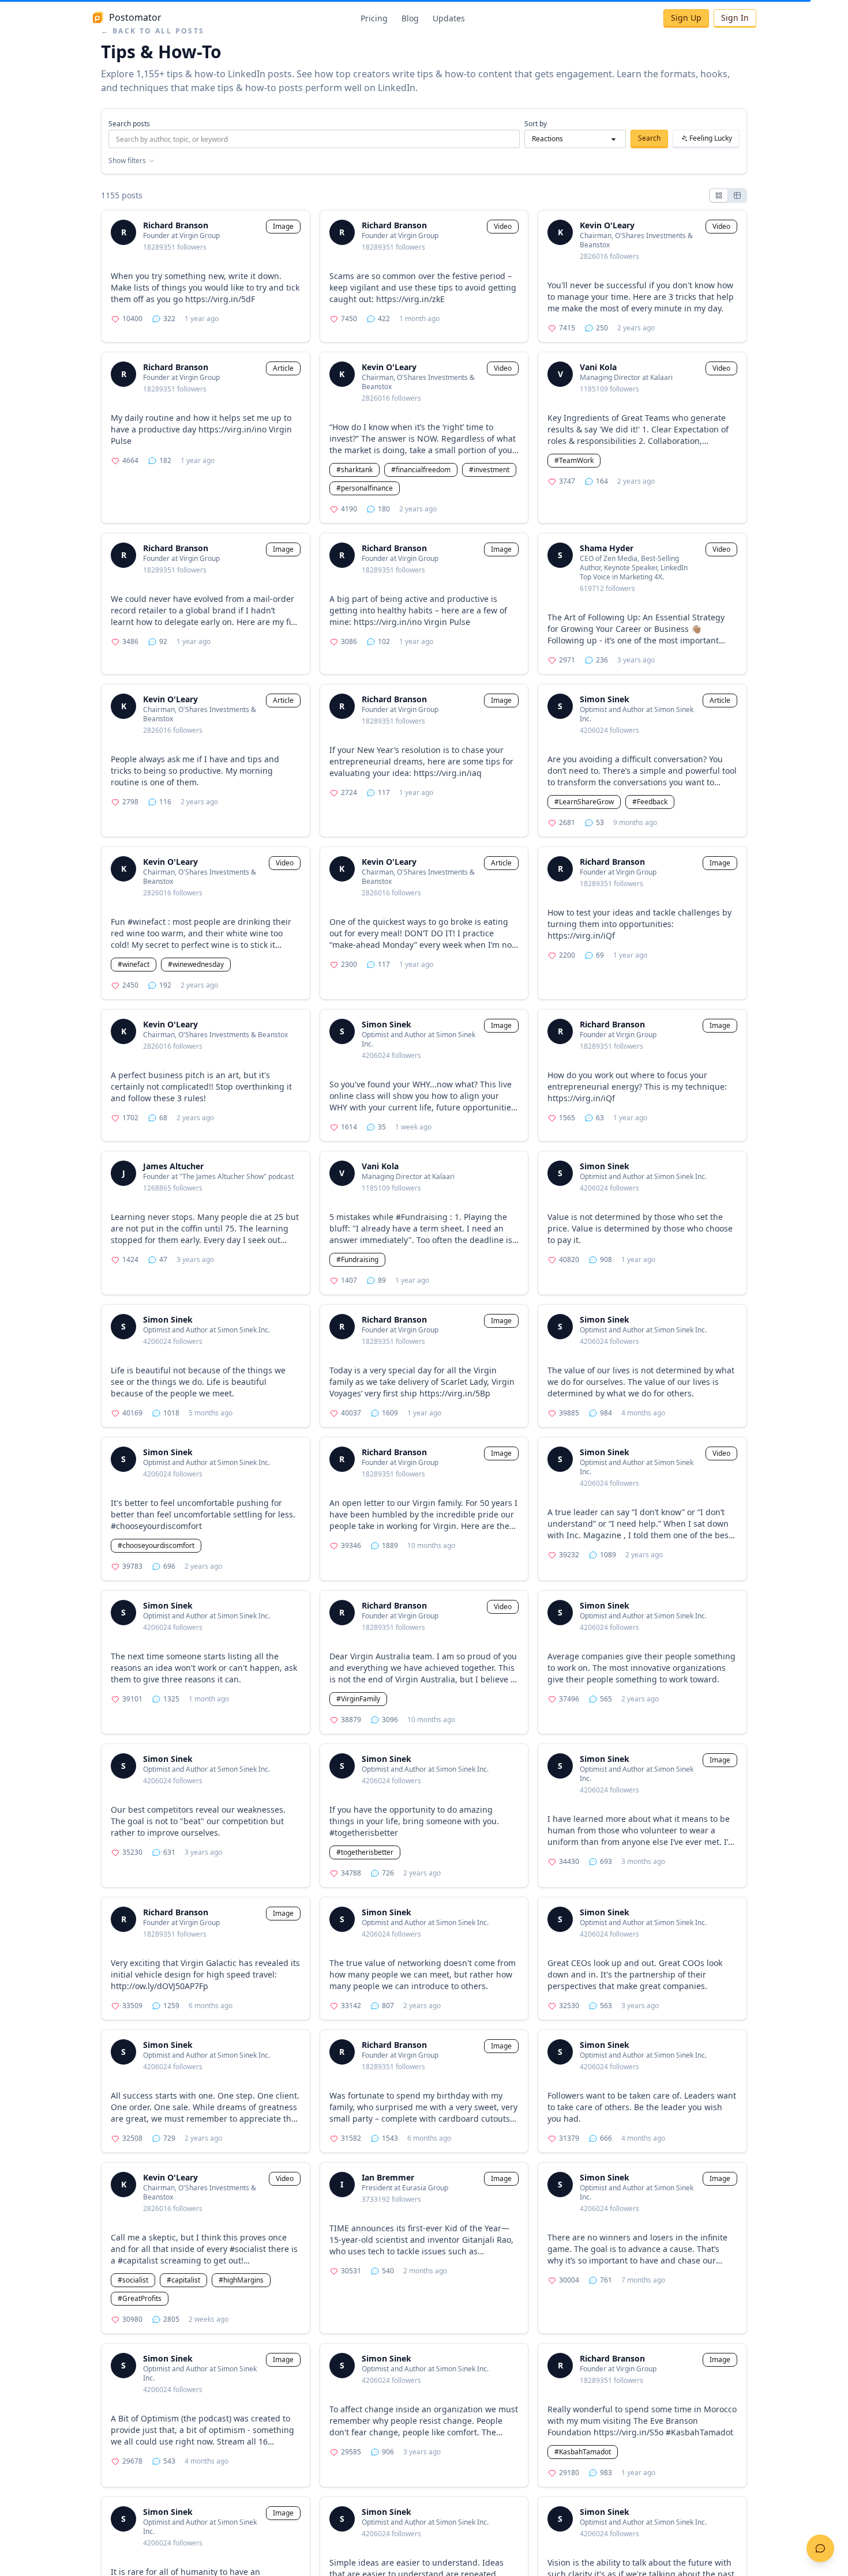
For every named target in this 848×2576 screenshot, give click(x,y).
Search (649, 138)
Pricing (374, 18)
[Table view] (737, 195)
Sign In (735, 18)
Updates (449, 18)
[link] (206, 276)
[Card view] (719, 195)
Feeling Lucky (711, 138)
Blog (410, 18)
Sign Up (686, 18)
